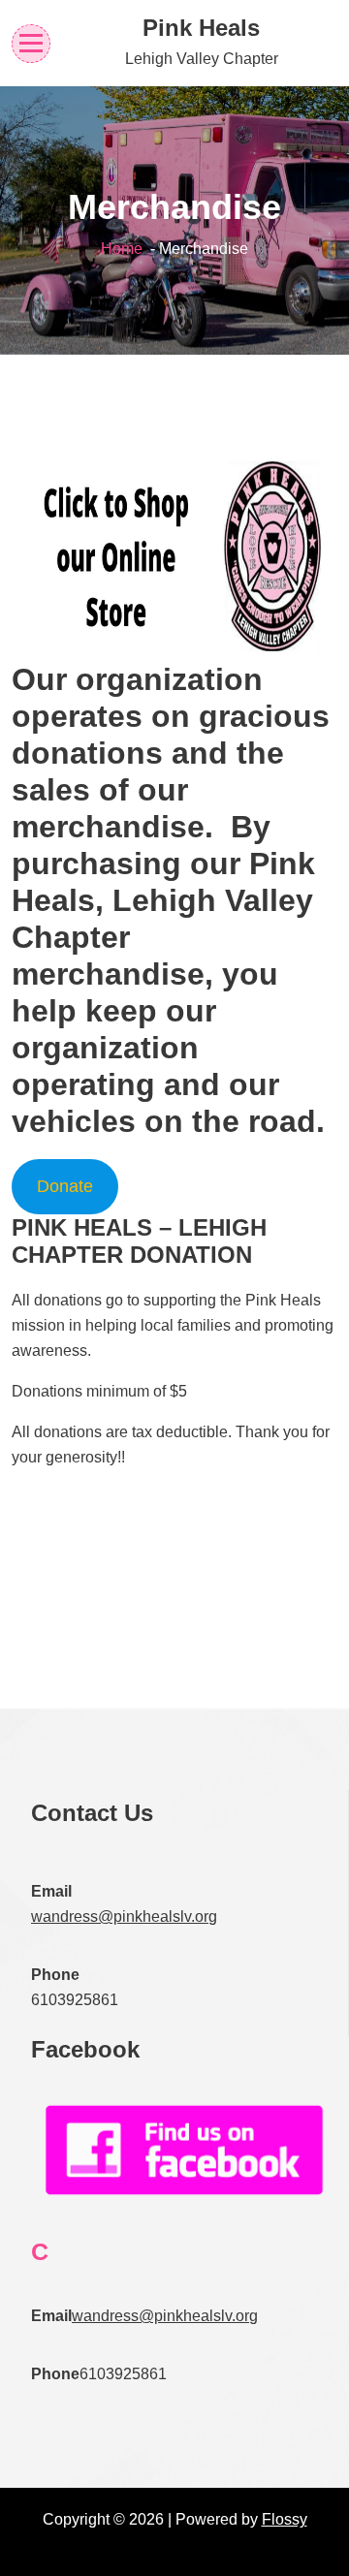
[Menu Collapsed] (32, 43)
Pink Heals (201, 28)
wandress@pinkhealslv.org (124, 1916)
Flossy (285, 2519)
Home (122, 249)
